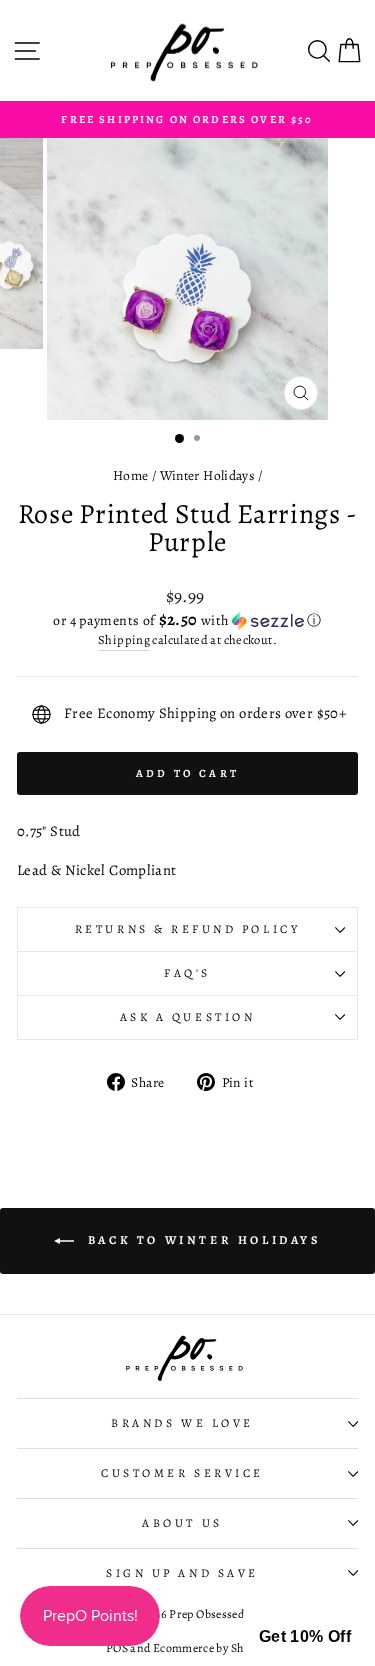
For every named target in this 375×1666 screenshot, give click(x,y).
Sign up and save (182, 1573)
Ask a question (187, 1017)
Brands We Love (182, 1423)
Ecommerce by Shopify (211, 1648)
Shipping (124, 639)
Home (130, 475)
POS (117, 1648)
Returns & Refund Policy (187, 929)
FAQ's (187, 973)
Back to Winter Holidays (201, 1240)
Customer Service (182, 1473)
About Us (182, 1523)
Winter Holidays (207, 475)
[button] (187, 620)
